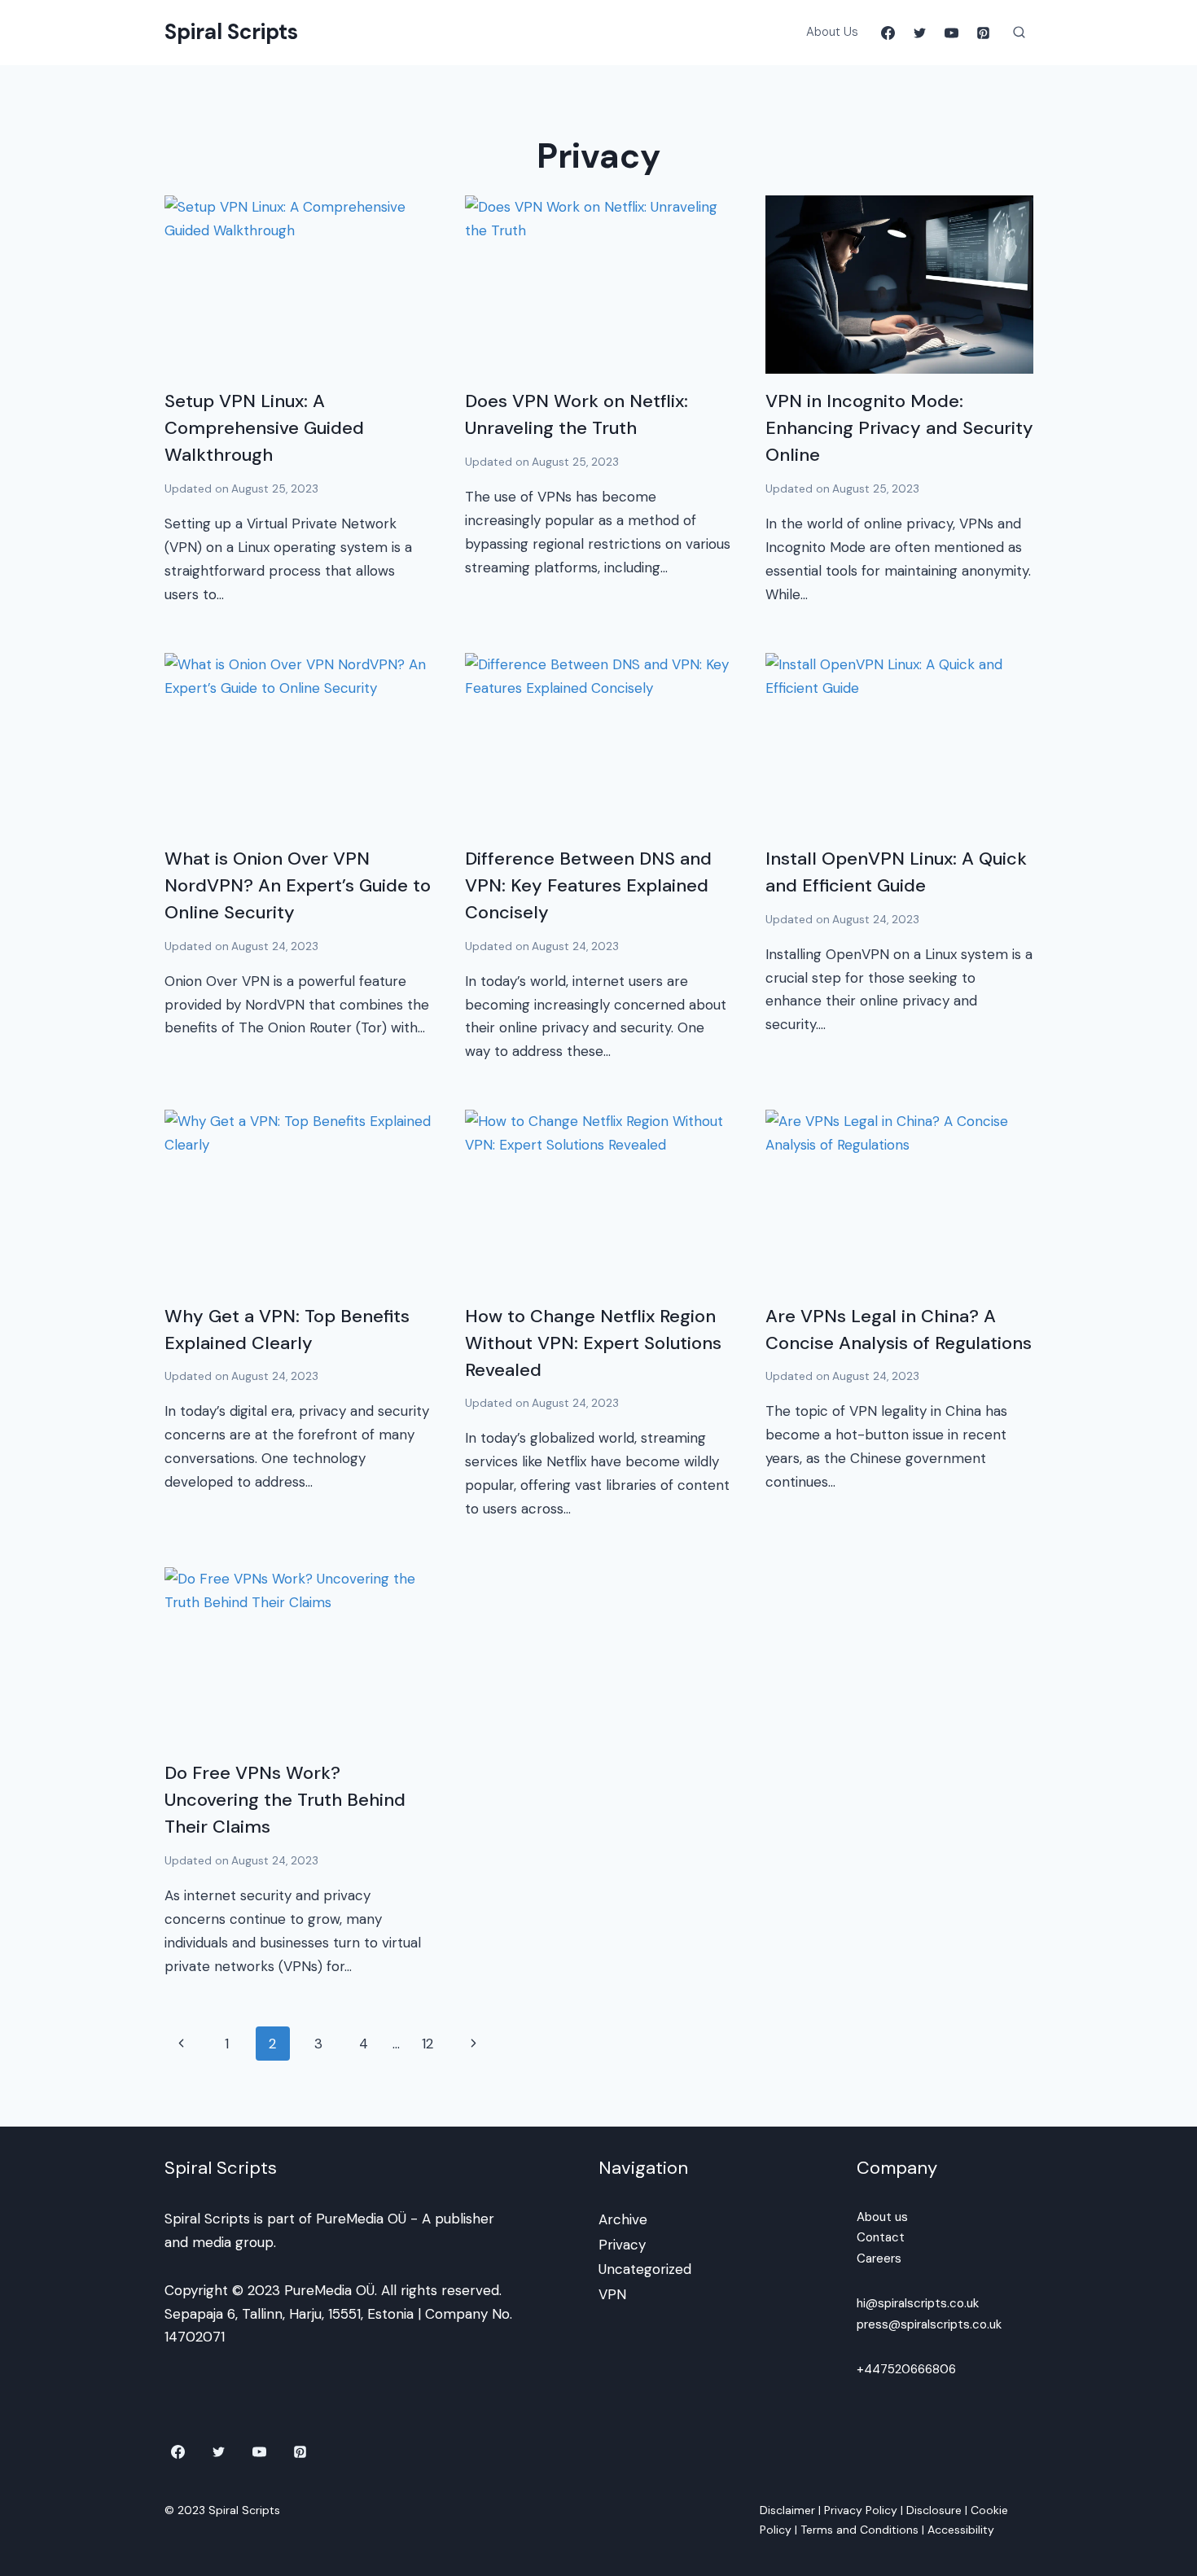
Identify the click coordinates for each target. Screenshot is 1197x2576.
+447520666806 (906, 2369)
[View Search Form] (1019, 33)
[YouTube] (951, 33)
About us (882, 2217)
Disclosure (934, 2510)
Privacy (622, 2245)
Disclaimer (787, 2510)
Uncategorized (645, 2269)
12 (427, 2044)
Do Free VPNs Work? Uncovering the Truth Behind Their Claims (285, 1800)
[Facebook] (888, 33)
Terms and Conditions (859, 2530)
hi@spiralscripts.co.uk (918, 2303)
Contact (881, 2237)
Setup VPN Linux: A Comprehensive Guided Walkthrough (264, 428)
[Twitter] (919, 33)
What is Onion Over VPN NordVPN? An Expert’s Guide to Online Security (298, 885)
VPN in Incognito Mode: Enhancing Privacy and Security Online (899, 428)
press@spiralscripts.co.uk (929, 2324)
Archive (623, 2219)
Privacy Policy (861, 2510)
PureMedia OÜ (361, 2219)
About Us (832, 32)
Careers (879, 2258)
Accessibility (961, 2530)
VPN (612, 2294)
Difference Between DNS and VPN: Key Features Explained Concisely (588, 885)
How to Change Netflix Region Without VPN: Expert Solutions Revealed (593, 1343)
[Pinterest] (984, 33)
